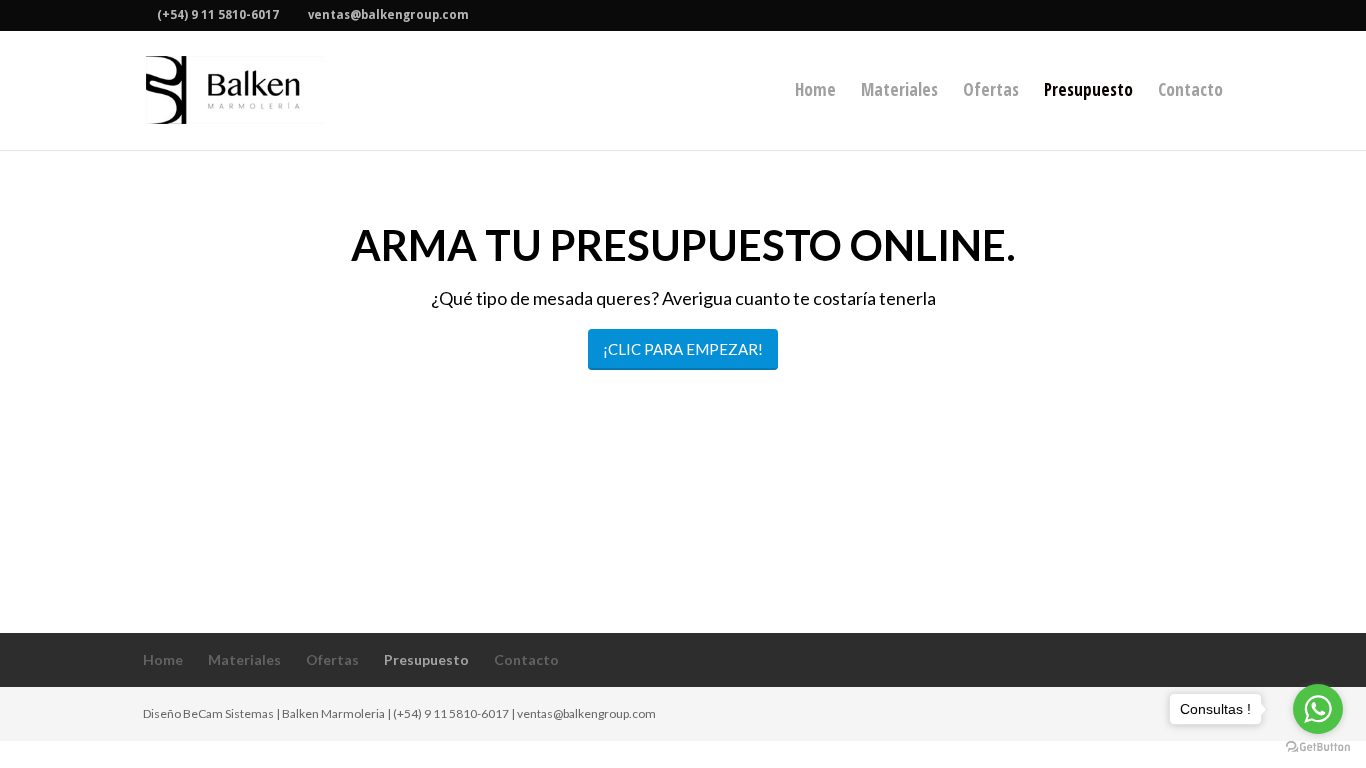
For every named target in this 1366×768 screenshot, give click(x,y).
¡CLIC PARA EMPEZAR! (683, 349)
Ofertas (991, 92)
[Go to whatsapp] (1318, 709)
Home (815, 92)
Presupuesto (1088, 92)
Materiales (899, 92)
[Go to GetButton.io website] (1318, 747)
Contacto (1190, 92)
